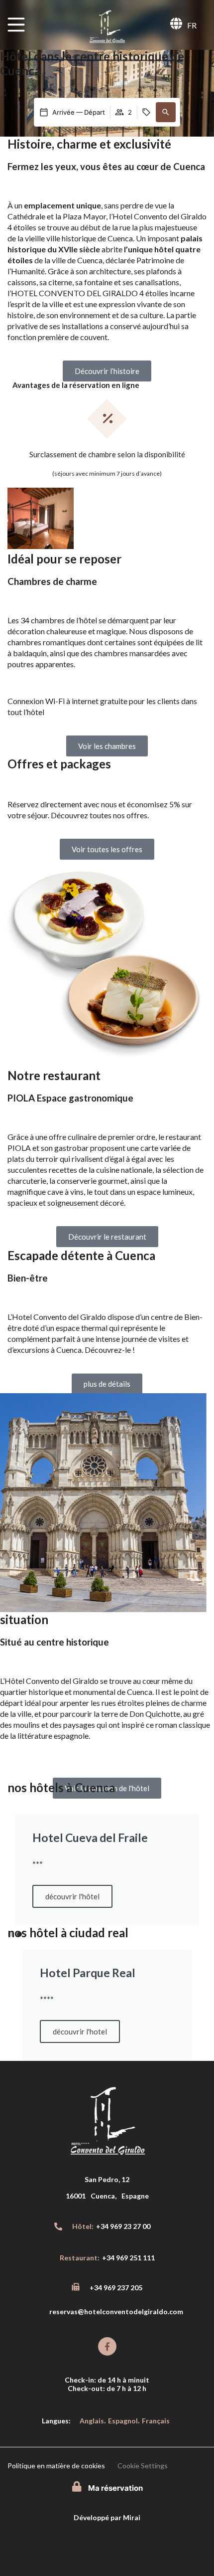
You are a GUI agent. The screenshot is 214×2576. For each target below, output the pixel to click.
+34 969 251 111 (128, 2258)
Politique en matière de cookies (56, 2466)
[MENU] (16, 25)
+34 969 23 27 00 (123, 2226)
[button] (166, 112)
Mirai (132, 2517)
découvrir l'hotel (80, 2031)
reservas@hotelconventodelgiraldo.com (116, 2311)
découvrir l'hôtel (65, 1896)
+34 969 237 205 (116, 2288)
